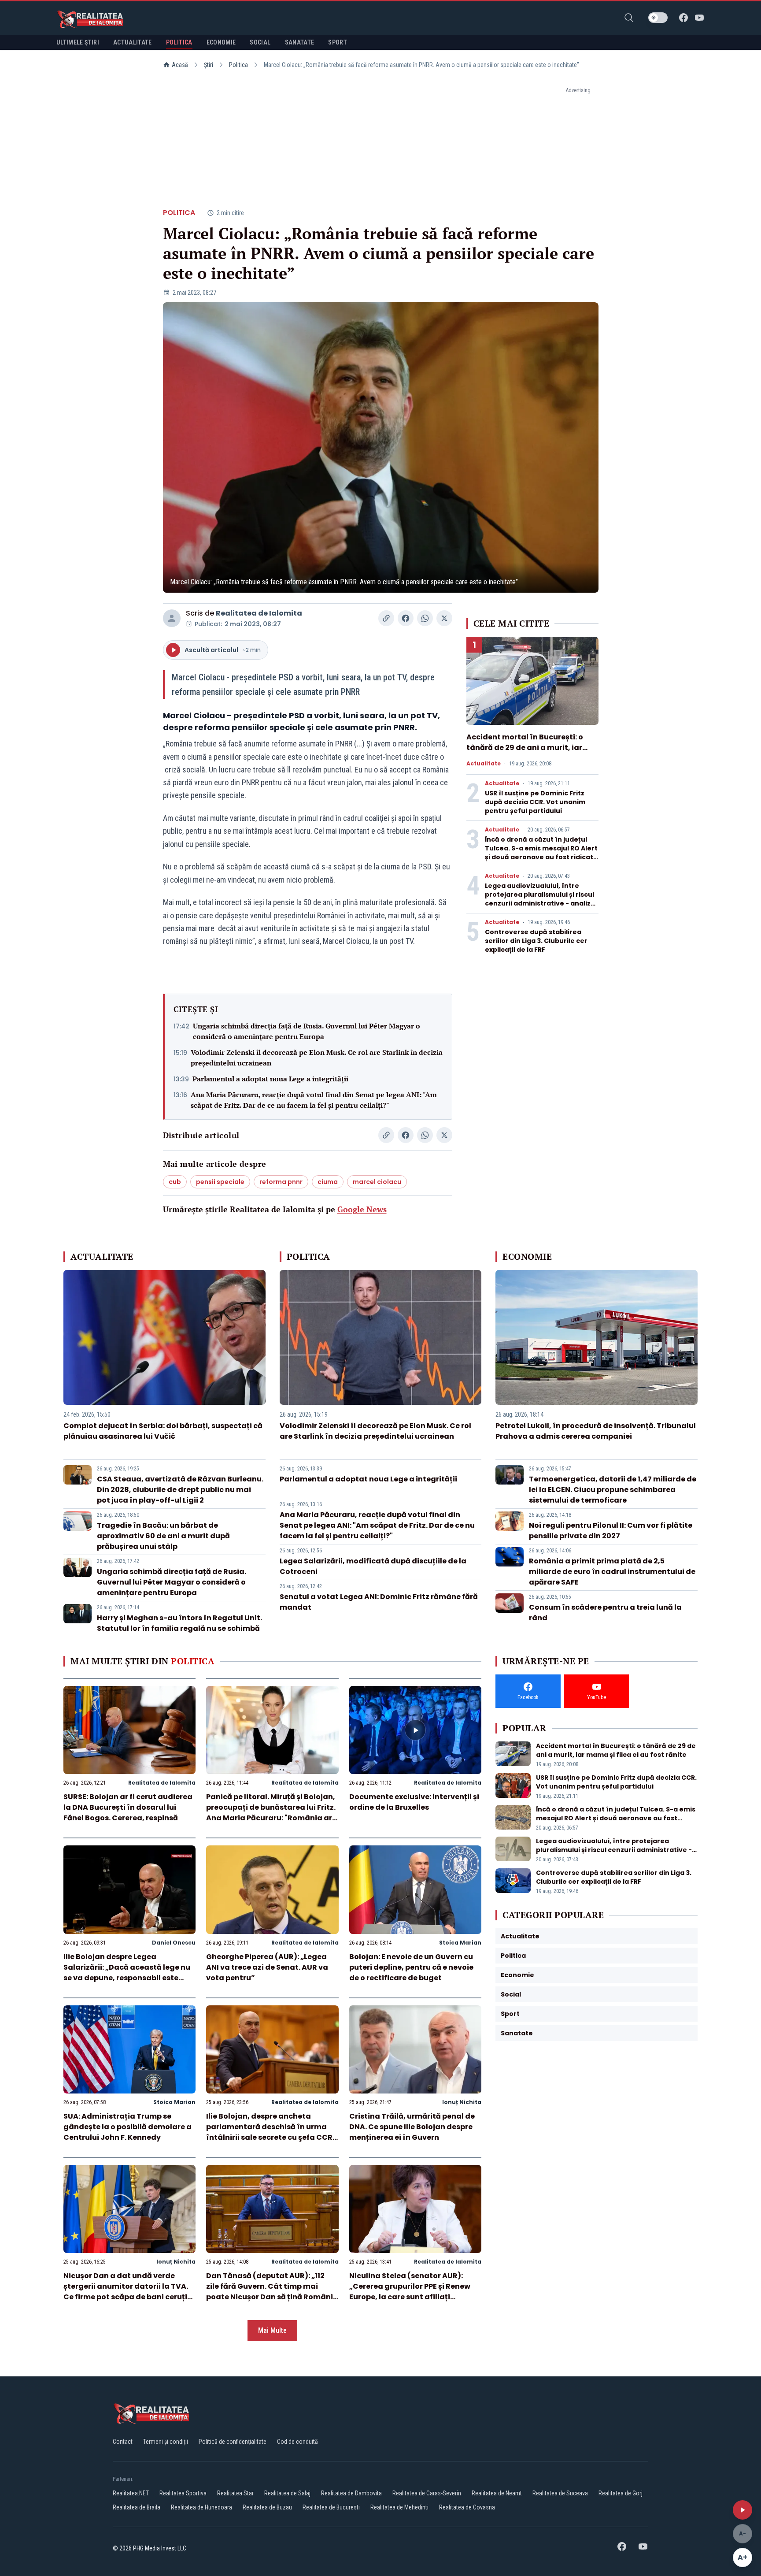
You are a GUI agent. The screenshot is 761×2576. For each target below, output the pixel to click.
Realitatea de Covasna (467, 2507)
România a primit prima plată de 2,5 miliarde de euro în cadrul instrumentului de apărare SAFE (612, 1572)
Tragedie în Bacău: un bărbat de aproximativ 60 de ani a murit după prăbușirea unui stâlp (163, 1536)
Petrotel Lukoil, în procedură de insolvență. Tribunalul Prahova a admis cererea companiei (596, 1431)
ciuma (328, 1182)
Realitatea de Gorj (621, 2493)
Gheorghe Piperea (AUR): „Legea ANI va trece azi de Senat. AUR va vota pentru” (267, 1967)
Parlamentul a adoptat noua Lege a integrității (270, 1079)
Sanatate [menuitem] (300, 42)
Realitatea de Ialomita (259, 613)
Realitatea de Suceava (560, 2493)
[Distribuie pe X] (444, 618)
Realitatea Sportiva (183, 2493)
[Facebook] (683, 18)
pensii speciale (220, 1182)
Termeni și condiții (166, 2442)
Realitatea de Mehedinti (399, 2507)
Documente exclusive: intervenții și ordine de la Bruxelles (414, 1802)
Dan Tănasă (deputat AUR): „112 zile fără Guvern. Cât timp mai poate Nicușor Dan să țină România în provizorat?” (272, 2292)
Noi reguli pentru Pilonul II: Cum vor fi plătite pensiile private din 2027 (611, 1531)
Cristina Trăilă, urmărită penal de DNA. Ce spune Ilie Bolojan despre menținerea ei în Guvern (412, 2127)
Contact (123, 2442)
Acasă (180, 65)
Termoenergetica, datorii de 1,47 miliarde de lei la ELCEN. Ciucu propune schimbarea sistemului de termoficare (613, 1490)
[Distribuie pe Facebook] (406, 618)
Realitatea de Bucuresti (331, 2507)
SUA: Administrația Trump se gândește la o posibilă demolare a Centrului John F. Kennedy (127, 2127)
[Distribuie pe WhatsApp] (425, 618)
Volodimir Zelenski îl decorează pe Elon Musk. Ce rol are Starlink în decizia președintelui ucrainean (317, 1058)
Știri (209, 65)
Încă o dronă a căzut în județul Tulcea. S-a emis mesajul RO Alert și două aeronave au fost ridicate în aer (541, 853)
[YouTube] (699, 18)
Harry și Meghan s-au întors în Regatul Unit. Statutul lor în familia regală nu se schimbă (179, 1623)
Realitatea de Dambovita (351, 2493)
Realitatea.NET (131, 2493)
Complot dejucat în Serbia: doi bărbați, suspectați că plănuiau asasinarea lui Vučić (163, 1431)
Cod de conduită (297, 2442)
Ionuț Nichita (462, 2102)
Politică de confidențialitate (233, 2442)
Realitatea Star (235, 2493)
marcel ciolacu (377, 1182)
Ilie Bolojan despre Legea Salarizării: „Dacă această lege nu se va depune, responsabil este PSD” (127, 1973)
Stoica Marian (460, 1943)
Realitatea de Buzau (267, 2507)
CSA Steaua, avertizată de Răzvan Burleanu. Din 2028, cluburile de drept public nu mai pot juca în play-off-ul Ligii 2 (180, 1490)
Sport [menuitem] (338, 42)
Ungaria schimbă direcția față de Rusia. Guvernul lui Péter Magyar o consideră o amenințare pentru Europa (307, 1031)
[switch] (658, 18)
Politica (238, 65)
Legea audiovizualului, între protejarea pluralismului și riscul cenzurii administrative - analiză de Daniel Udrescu (540, 899)
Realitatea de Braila (137, 2507)
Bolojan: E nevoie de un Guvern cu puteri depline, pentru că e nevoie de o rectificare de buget (411, 1967)
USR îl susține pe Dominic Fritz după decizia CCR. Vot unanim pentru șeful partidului (535, 802)
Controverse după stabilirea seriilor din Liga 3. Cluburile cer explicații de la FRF (536, 941)
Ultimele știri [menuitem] (78, 42)
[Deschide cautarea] (629, 18)
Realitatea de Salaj (287, 2493)
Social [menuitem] (260, 42)
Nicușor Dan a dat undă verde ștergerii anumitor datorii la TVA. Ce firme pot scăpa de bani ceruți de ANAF (126, 2292)
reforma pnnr (281, 1182)
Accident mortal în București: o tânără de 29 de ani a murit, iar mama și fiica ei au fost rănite (525, 748)
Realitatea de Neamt (497, 2493)
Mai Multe (272, 2330)
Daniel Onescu (174, 1943)
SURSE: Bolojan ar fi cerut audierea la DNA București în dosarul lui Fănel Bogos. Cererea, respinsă (128, 1807)
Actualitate (484, 764)
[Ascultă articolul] (743, 2510)
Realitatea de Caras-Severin (427, 2493)
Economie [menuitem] (221, 42)
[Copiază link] (386, 618)
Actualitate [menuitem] (133, 42)
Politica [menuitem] (179, 42)
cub (175, 1182)
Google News (362, 1209)
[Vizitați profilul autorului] (172, 618)
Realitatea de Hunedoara (201, 2507)
